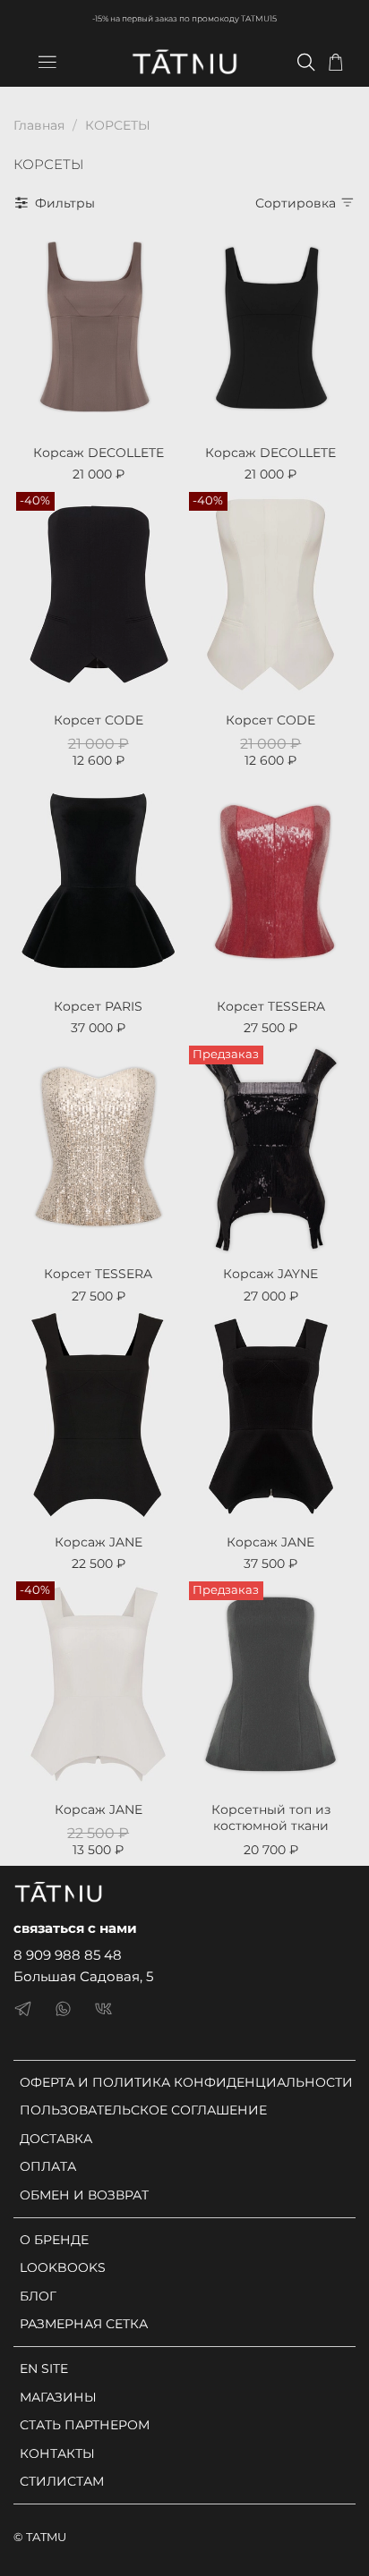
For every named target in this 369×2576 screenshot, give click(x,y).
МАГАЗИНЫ (58, 2397)
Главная (39, 125)
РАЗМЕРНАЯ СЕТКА (84, 2324)
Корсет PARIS (98, 1006)
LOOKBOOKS (63, 2267)
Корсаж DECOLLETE (99, 453)
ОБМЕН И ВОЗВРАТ (84, 2195)
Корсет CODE (99, 720)
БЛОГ (38, 2296)
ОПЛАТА (48, 2166)
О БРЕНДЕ (54, 2240)
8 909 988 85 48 (68, 1955)
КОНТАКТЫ (57, 2453)
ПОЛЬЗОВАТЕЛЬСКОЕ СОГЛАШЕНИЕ (143, 2110)
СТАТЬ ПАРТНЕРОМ (85, 2425)
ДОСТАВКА (56, 2139)
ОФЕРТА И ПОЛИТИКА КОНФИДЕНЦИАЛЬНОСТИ (186, 2082)
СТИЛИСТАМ (62, 2481)
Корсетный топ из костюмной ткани (271, 1818)
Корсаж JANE (99, 1542)
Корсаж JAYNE (270, 1274)
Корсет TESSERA (271, 1006)
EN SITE (44, 2368)
